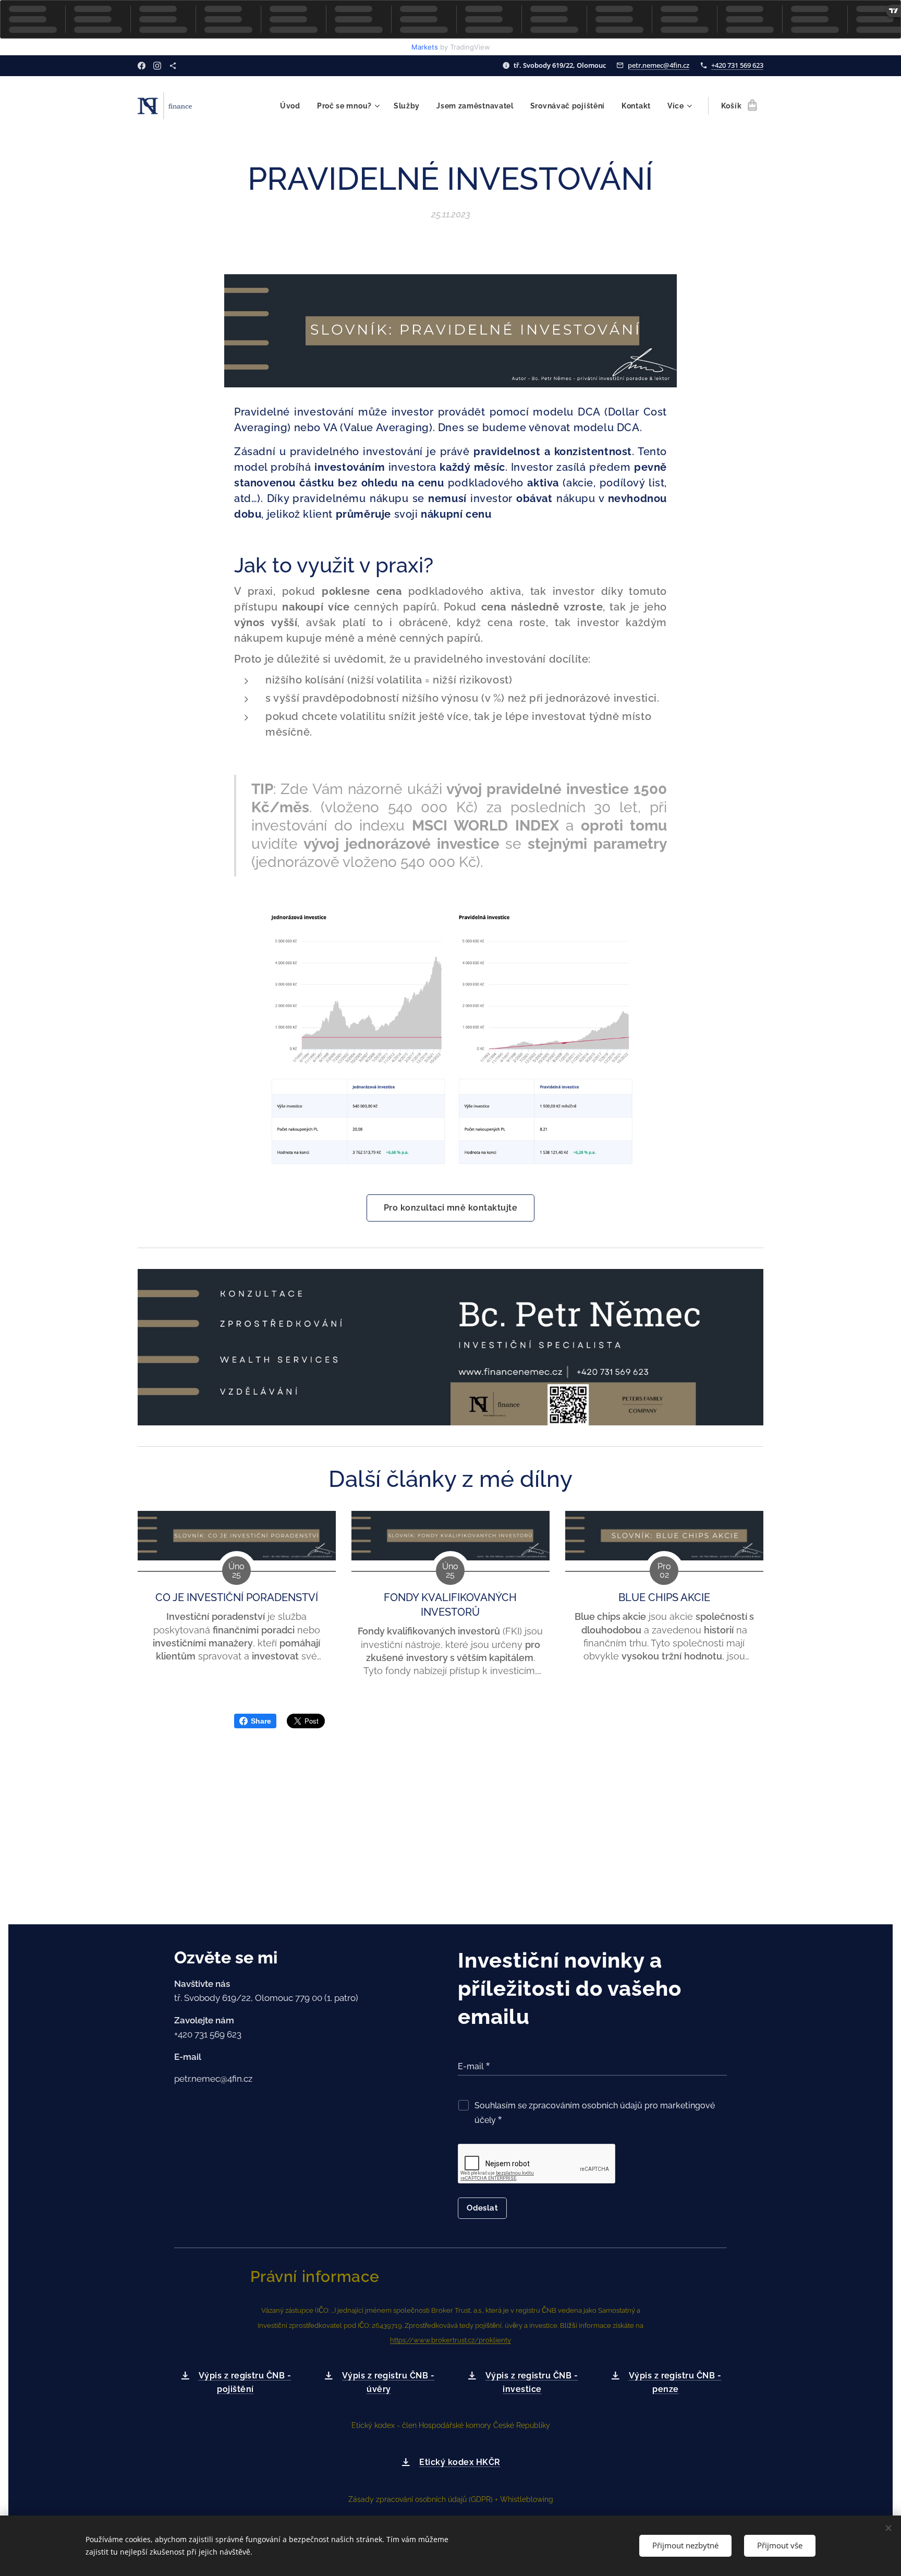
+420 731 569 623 (737, 65)
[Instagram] (157, 66)
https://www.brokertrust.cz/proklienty (451, 2340)
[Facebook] (142, 66)
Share (261, 1721)
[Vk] (173, 66)
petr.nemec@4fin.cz (659, 65)
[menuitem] (293, 106)
